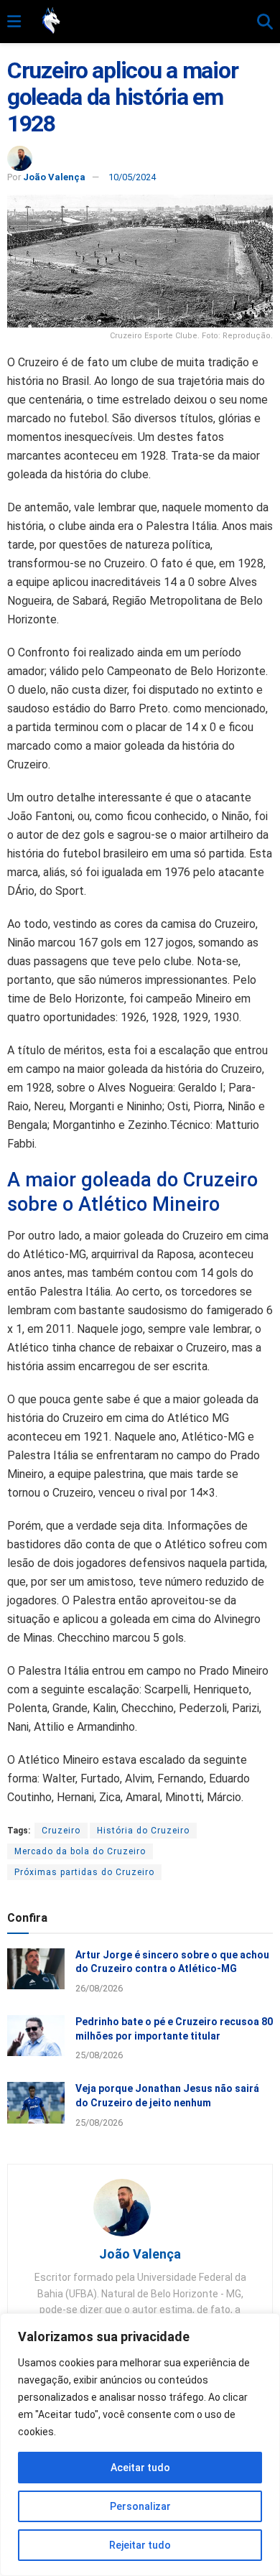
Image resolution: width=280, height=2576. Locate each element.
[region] (140, 2445)
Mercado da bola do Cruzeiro (80, 1851)
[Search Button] (265, 22)
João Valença (54, 177)
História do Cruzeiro (143, 1831)
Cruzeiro (61, 1831)
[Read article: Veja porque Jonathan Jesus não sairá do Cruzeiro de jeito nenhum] (36, 2102)
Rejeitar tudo (140, 2545)
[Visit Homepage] (139, 22)
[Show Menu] (14, 22)
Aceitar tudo (140, 2468)
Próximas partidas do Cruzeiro (84, 1872)
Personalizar (140, 2506)
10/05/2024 (132, 177)
